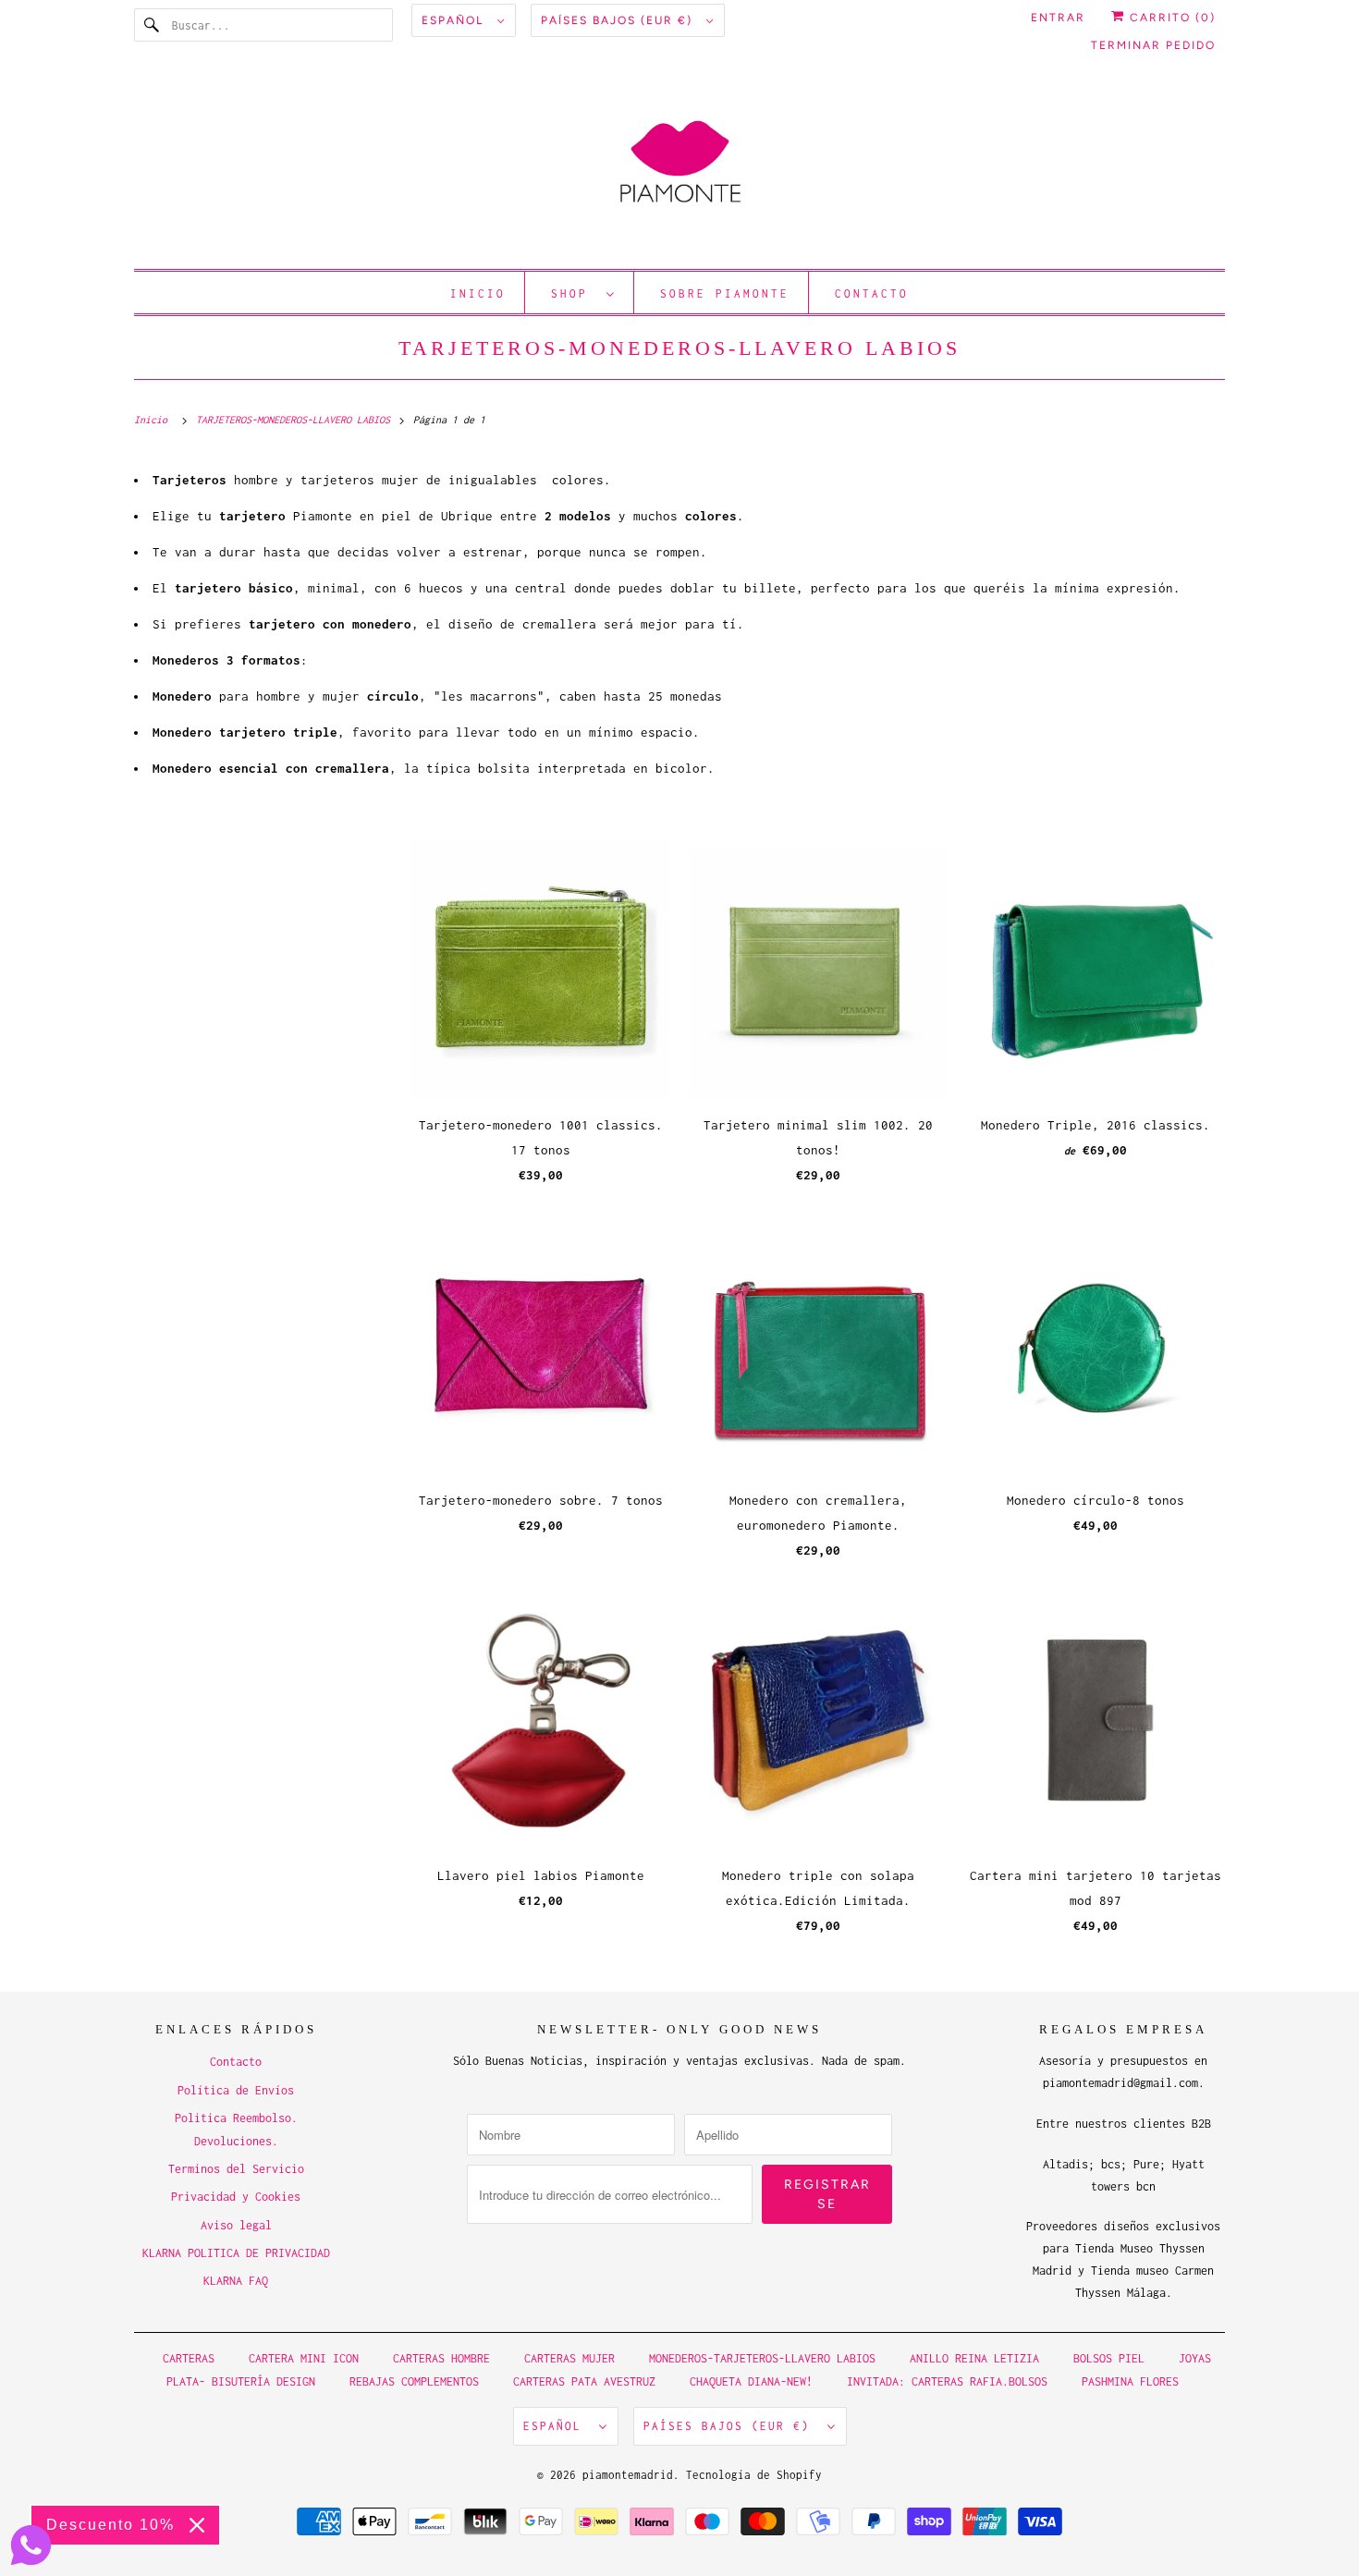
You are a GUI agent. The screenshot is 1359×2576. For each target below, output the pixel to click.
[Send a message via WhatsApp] (31, 2545)
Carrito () (1170, 18)
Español (455, 20)
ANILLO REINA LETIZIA (978, 2358)
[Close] (197, 2525)
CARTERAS (189, 2358)
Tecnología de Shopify (754, 2475)
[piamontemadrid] (679, 171)
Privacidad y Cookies (236, 2197)
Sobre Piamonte (725, 293)
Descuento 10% (110, 2525)
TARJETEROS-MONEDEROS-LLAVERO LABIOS (679, 348)
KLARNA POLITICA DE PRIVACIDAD (236, 2253)
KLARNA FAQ (236, 2281)
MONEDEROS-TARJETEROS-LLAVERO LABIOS (762, 2358)
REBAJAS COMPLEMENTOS (414, 2381)
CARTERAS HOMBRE (445, 2358)
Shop (574, 293)
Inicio (478, 293)
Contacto (872, 293)
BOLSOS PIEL (1112, 2358)
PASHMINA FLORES (1130, 2381)
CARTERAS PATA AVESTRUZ (584, 2381)
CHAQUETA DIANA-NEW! (751, 2381)
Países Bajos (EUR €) (619, 20)
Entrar (1058, 18)
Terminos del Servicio (236, 2169)
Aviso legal (236, 2225)
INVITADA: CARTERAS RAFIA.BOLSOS (947, 2381)
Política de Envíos (236, 2090)
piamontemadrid (628, 2475)
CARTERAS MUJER (569, 2358)
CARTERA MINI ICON (304, 2358)
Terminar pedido (1153, 45)
